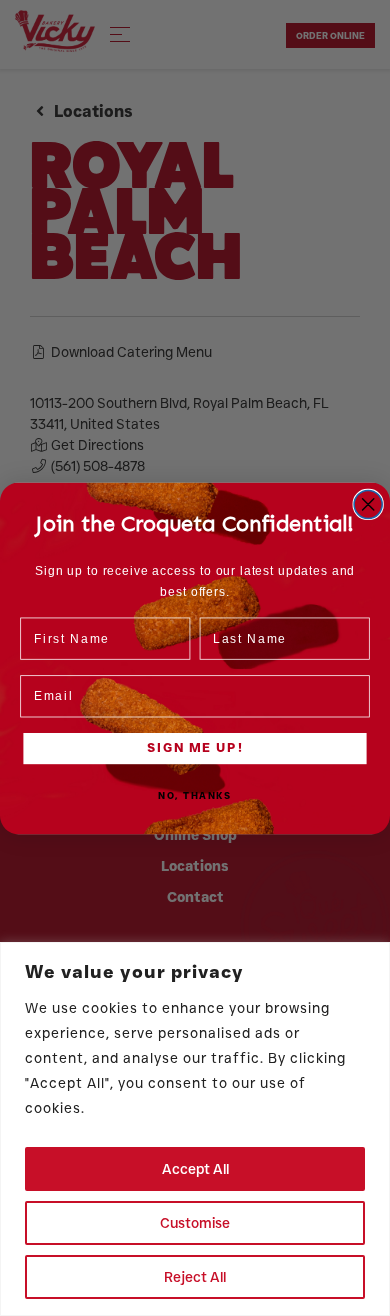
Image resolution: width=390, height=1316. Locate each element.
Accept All (195, 1169)
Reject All (195, 1277)
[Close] (369, 959)
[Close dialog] (368, 504)
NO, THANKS (195, 795)
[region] (195, 1129)
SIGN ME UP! (195, 747)
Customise (195, 1223)
